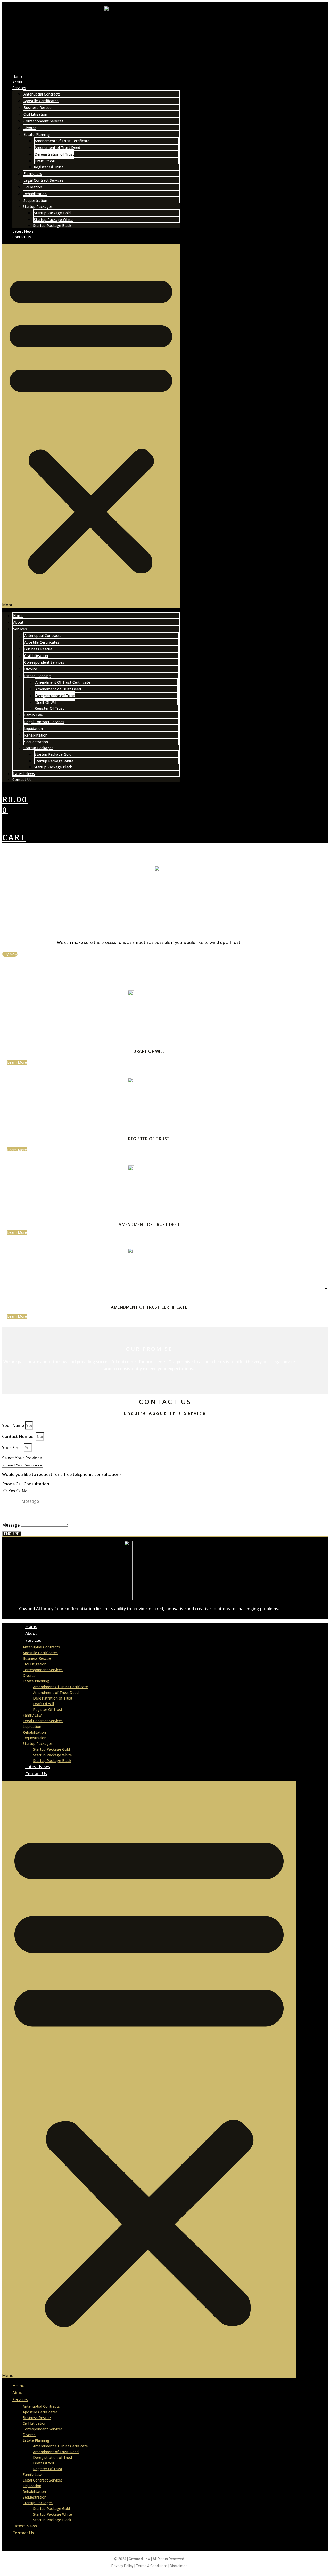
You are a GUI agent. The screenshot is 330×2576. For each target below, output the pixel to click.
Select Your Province (22, 1458)
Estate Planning (37, 134)
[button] (91, 426)
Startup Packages (38, 206)
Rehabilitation (35, 194)
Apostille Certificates (41, 101)
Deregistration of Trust (54, 154)
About (17, 82)
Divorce (30, 128)
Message (11, 1525)
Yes (12, 1491)
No (25, 1491)
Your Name (14, 1425)
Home (18, 76)
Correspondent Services (43, 121)
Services (19, 88)
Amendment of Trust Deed (57, 148)
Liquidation (33, 187)
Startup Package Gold (52, 213)
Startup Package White (53, 220)
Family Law (33, 174)
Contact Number (19, 1436)
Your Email (13, 1448)
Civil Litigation (35, 114)
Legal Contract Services (43, 180)
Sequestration (35, 200)
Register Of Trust (48, 167)
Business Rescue (38, 108)
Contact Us (22, 237)
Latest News (23, 231)
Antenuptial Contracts (42, 94)
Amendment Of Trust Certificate (62, 141)
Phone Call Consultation (26, 1484)
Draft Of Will (45, 161)
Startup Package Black (52, 226)
